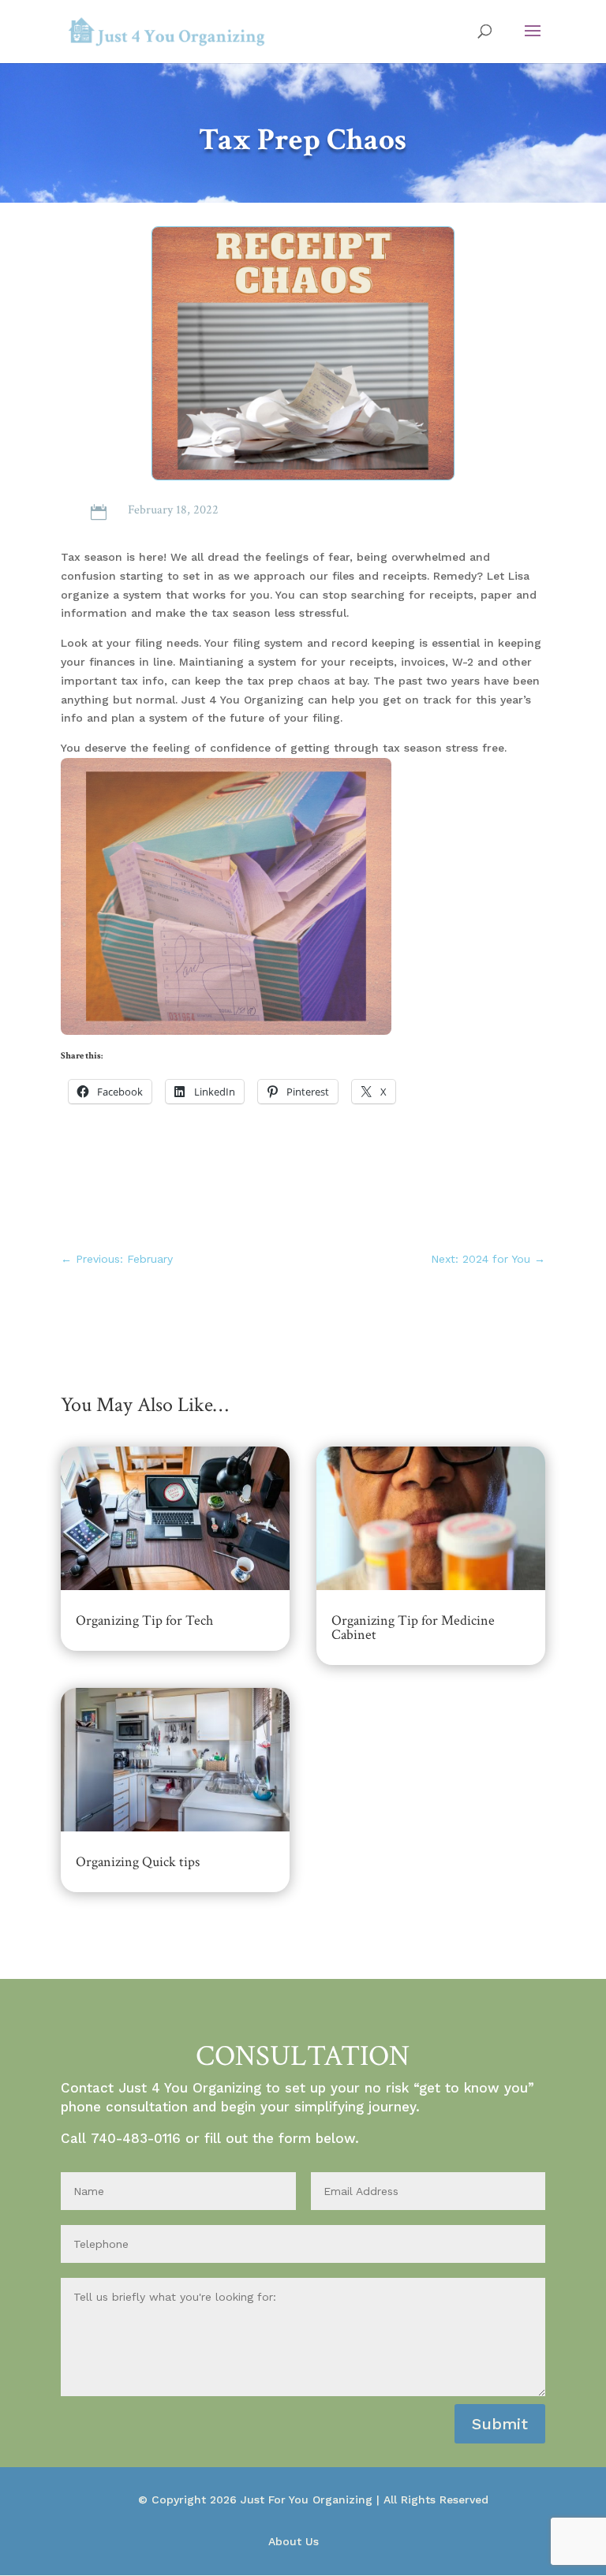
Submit (500, 2424)
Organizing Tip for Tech (144, 1620)
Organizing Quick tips (138, 1862)
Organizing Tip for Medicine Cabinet (413, 1628)
